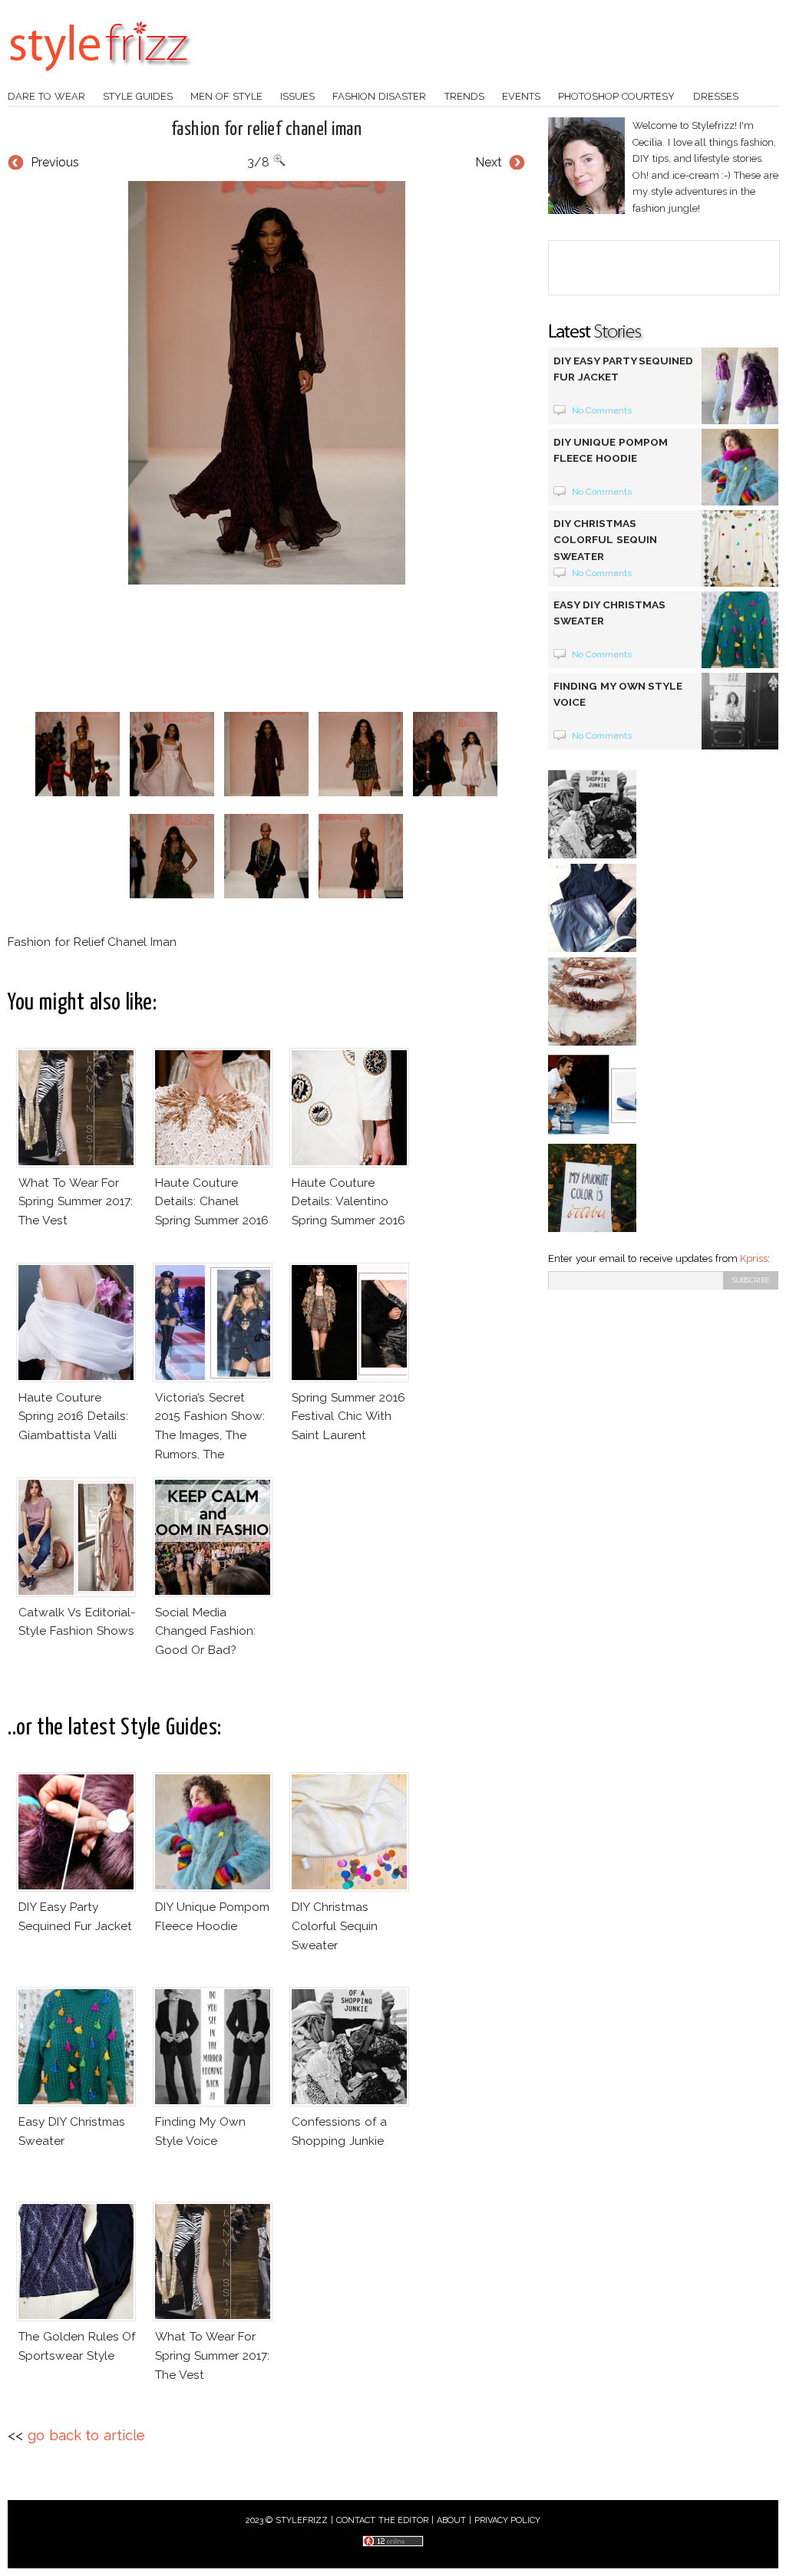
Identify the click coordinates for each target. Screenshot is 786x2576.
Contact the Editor (383, 2520)
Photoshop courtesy (616, 96)
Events (521, 96)
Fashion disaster (379, 96)
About (451, 2520)
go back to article (86, 2435)
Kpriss (754, 1258)
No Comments (602, 410)
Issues (297, 96)
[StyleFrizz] (100, 79)
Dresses (716, 96)
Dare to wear (46, 96)
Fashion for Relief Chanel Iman (266, 130)
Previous (55, 162)
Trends (464, 96)
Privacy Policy (508, 2520)
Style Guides (138, 96)
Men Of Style (226, 96)
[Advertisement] (287, 648)
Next (489, 162)
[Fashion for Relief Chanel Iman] (266, 383)
